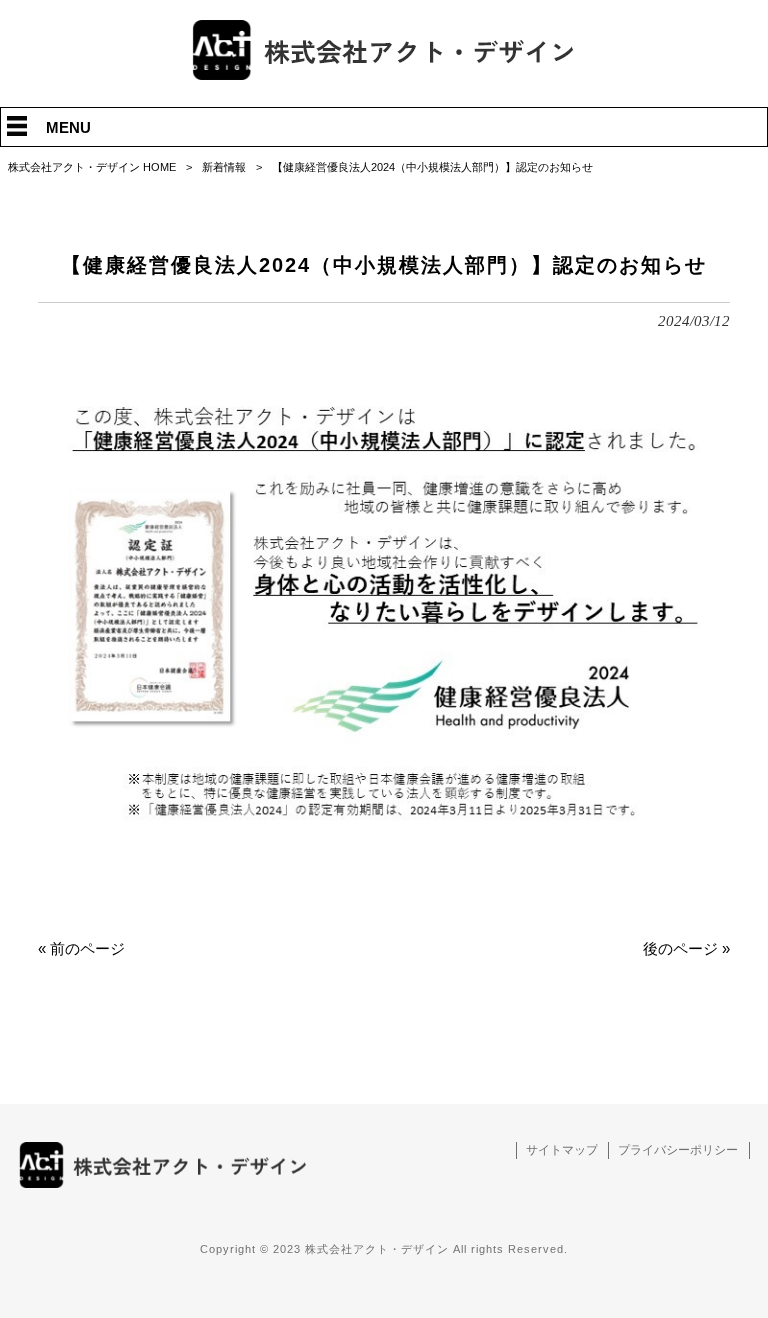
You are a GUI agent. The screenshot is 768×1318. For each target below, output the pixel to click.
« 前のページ (81, 949)
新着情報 (224, 167)
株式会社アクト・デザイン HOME (92, 167)
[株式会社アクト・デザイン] (384, 75)
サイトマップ (562, 1149)
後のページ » (686, 949)
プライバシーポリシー (678, 1149)
